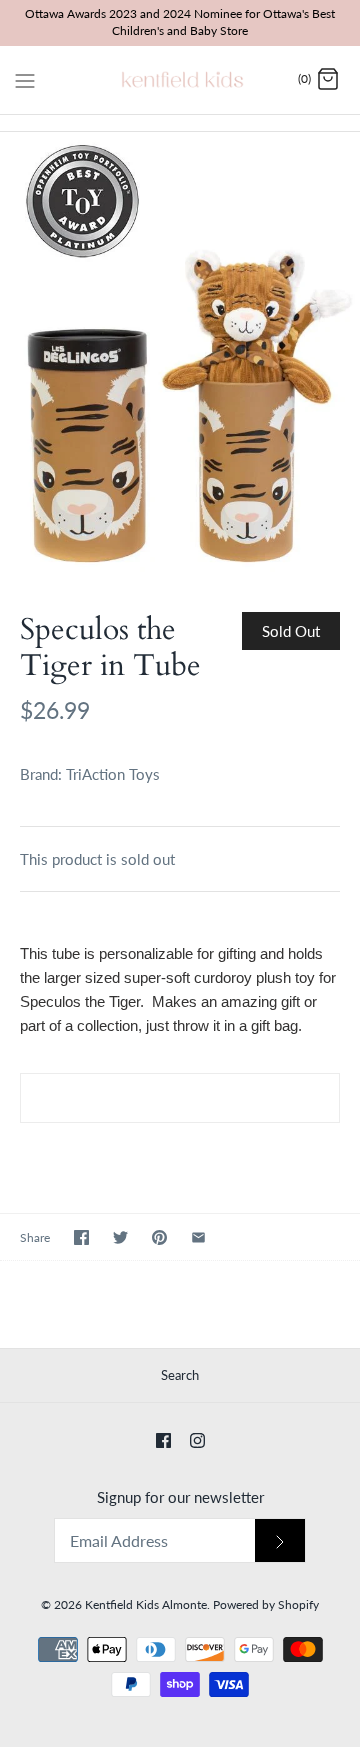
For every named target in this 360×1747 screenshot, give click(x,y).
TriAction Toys (113, 774)
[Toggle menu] (25, 79)
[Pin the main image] (159, 1237)
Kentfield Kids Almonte (146, 1604)
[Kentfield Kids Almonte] (180, 80)
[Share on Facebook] (81, 1237)
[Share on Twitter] (120, 1237)
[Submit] (280, 1540)
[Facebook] (163, 1440)
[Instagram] (197, 1440)
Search (180, 1375)
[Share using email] (198, 1237)
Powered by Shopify (266, 1604)
